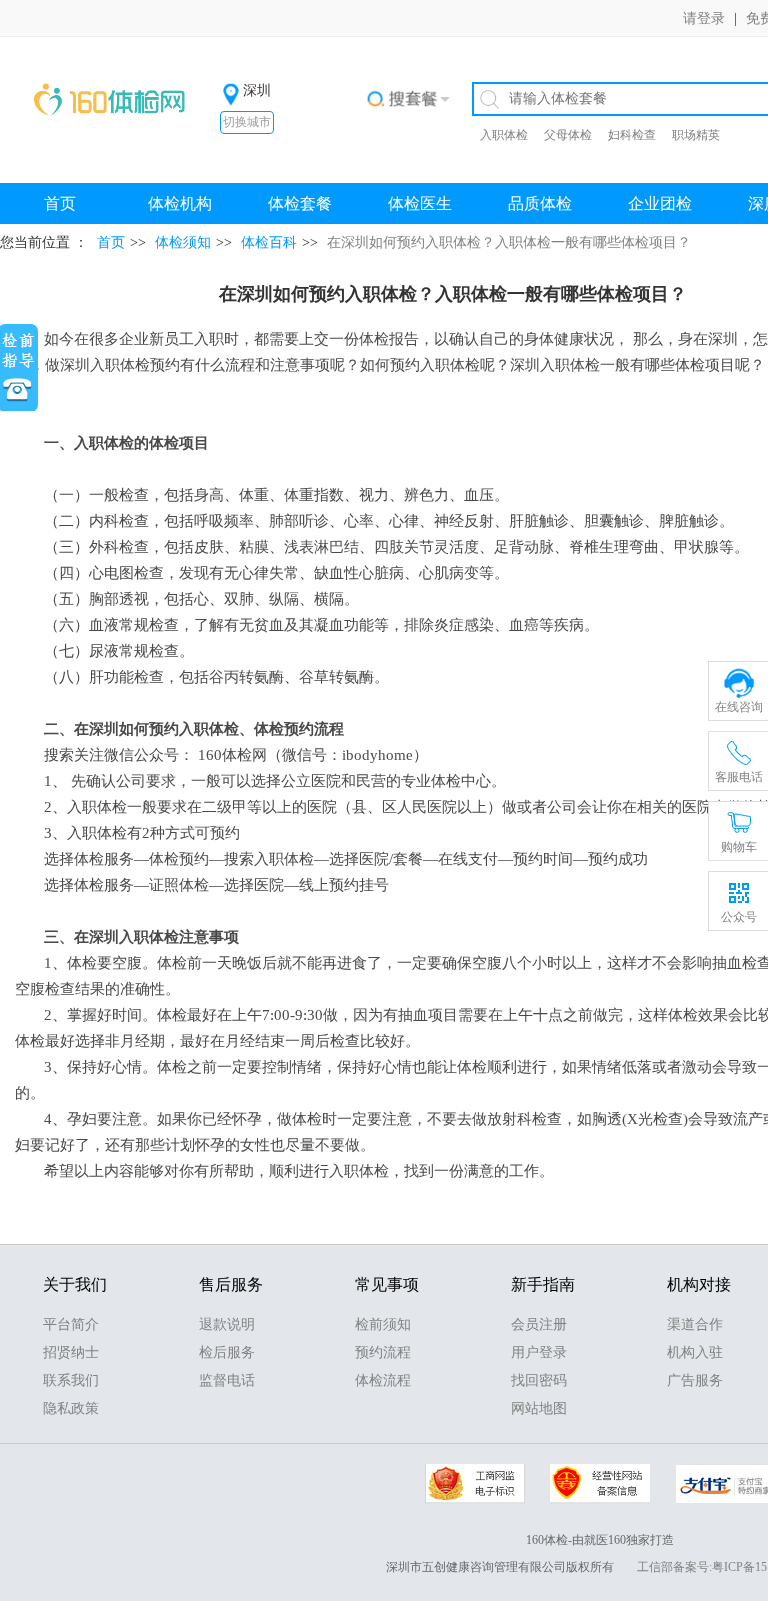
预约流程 (383, 1352)
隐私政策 (71, 1408)
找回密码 (539, 1380)
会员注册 (539, 1324)
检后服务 (227, 1352)
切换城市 (247, 122)
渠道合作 (695, 1324)
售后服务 (231, 1284)
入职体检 (504, 135)
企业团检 (660, 203)
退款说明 (227, 1324)
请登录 (704, 18)
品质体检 (540, 203)
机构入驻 (695, 1352)
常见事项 (387, 1284)
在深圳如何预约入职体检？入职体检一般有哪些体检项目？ (509, 242)
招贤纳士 (71, 1352)
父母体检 (568, 135)
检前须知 (383, 1324)
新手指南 (543, 1284)
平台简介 (71, 1324)
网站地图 (539, 1408)
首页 (60, 203)
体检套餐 (300, 203)
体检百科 (269, 242)
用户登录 (539, 1352)
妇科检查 (632, 135)
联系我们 (71, 1380)
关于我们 (75, 1284)
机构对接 (699, 1284)
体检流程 (383, 1380)
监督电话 (227, 1380)
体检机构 (180, 203)
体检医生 (420, 203)
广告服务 (695, 1380)
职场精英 (696, 135)
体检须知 (183, 242)
